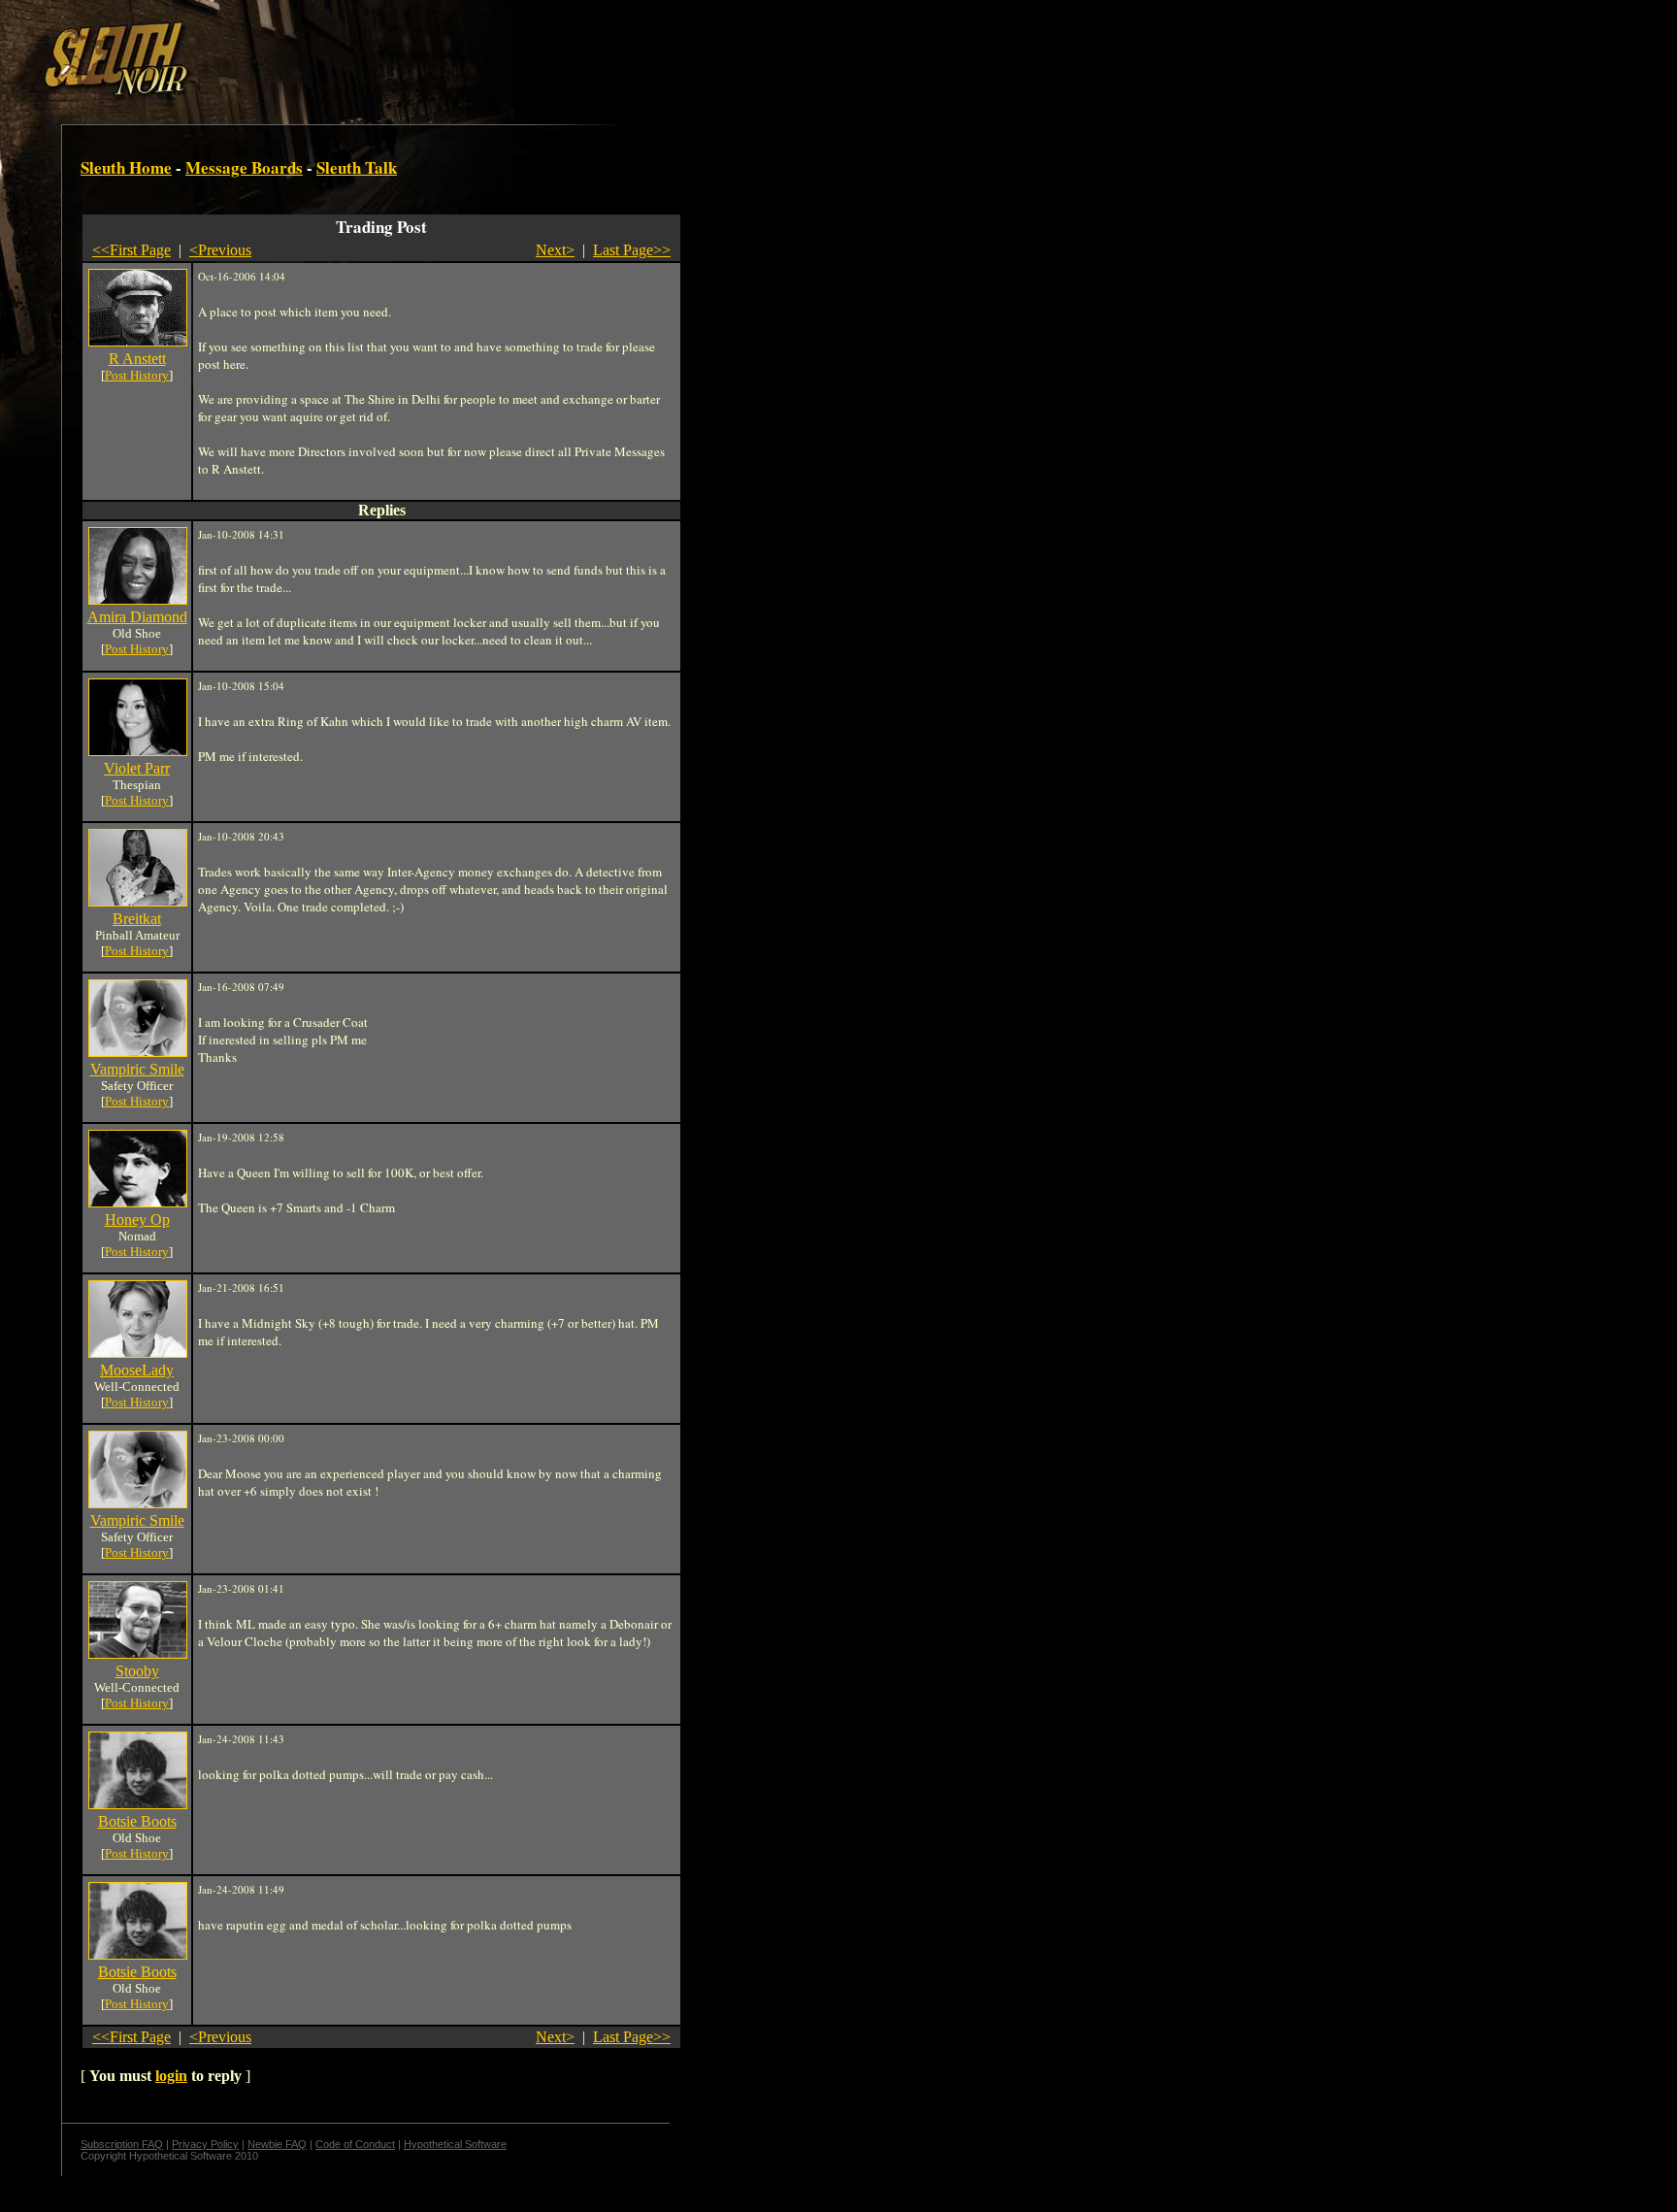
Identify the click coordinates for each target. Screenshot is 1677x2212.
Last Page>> (632, 250)
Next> (555, 250)
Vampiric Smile (137, 1069)
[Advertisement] (337, 51)
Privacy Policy (205, 2144)
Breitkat (137, 919)
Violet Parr (137, 768)
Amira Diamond (137, 617)
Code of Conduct (355, 2144)
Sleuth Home (126, 167)
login (171, 2076)
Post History (137, 375)
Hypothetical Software (455, 2144)
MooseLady (137, 1370)
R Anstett (137, 359)
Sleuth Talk (357, 167)
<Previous (220, 250)
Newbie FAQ (277, 2144)
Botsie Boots (137, 1821)
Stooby (137, 1671)
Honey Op (137, 1220)
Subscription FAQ (122, 2144)
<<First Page (132, 250)
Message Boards (244, 167)
